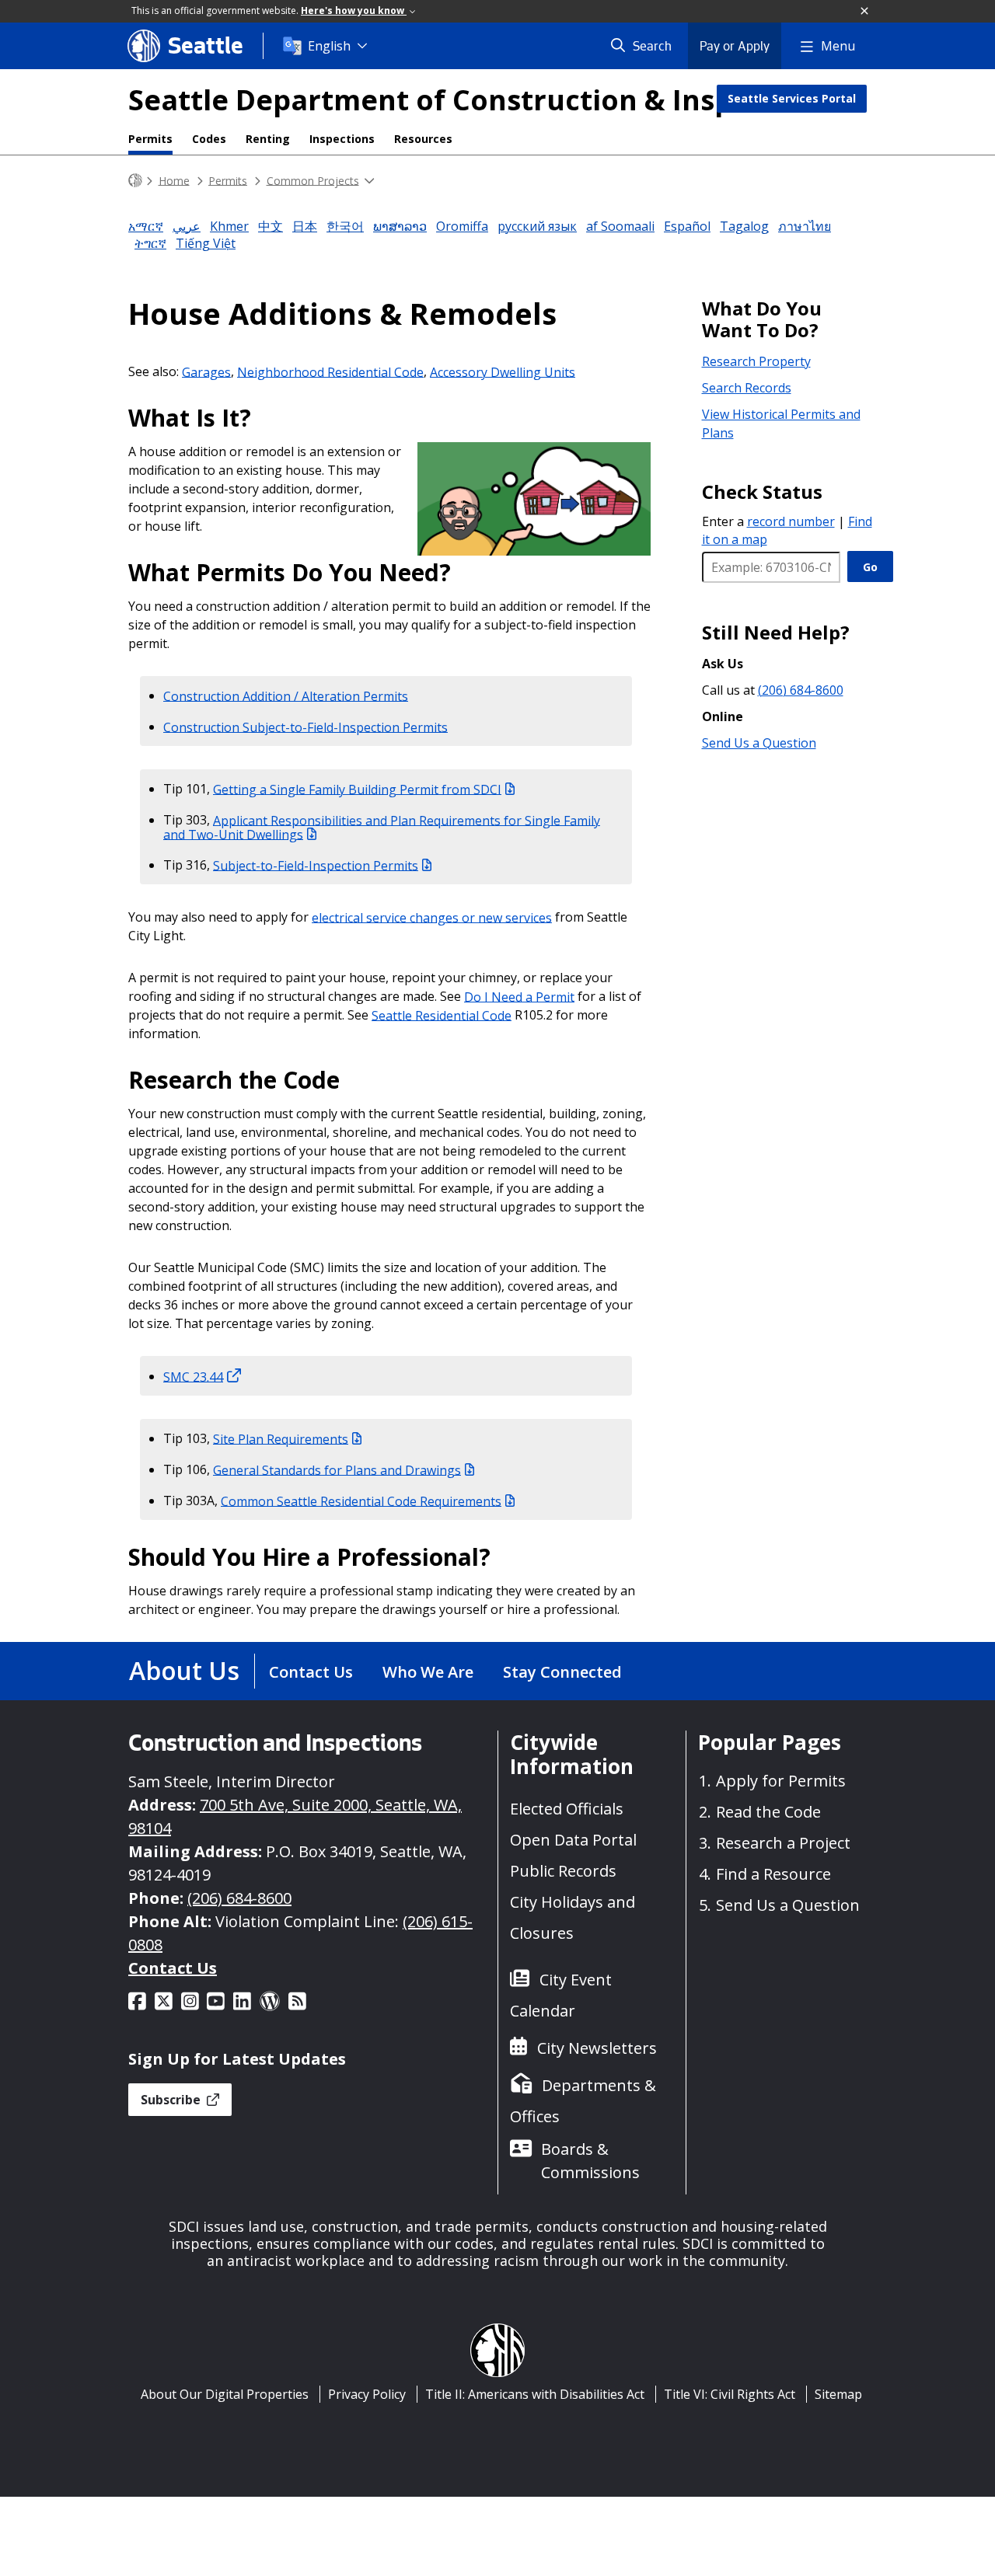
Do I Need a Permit (519, 996)
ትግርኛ (150, 243)
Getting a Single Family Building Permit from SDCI (357, 789)
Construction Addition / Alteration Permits (286, 695)
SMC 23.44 (193, 1376)
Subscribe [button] (172, 2100)
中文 (271, 226)
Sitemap (838, 2394)
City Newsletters (597, 2048)
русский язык (537, 226)
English (329, 46)
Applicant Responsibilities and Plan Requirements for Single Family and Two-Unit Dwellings (382, 827)
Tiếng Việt (206, 243)
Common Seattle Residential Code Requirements (361, 1501)
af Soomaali (620, 226)
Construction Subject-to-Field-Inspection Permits (305, 727)
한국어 (345, 226)
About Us (184, 1670)
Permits (150, 139)
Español (687, 226)
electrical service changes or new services (432, 917)
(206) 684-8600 (801, 690)
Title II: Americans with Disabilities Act (535, 2394)
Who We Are (428, 1672)
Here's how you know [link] (354, 10)
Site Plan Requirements (281, 1438)
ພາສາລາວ (400, 226)
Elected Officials (567, 1809)
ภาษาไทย (805, 226)
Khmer (229, 226)
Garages (206, 371)
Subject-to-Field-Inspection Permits (316, 865)
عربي (187, 226)
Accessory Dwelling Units (503, 371)
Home (174, 180)
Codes (209, 139)
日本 (305, 226)
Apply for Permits (781, 1781)
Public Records (563, 1871)
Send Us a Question (759, 743)
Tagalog (744, 226)
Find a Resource (773, 1874)
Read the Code (768, 1812)
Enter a (768, 521)
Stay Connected (562, 1672)
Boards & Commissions (590, 2161)
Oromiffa (462, 226)
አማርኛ (146, 226)
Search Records (747, 388)
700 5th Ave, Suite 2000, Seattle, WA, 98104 (295, 1816)
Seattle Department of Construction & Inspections (482, 100)
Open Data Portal (573, 1840)
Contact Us (311, 1672)
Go (870, 567)
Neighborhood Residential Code (330, 371)
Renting (268, 139)
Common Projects (313, 180)
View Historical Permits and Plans (781, 424)
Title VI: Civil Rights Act (730, 2394)
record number (791, 521)
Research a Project (783, 1843)
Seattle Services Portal (792, 98)
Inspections (342, 139)
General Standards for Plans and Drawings (337, 1469)
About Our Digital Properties (225, 2394)
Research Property (756, 361)
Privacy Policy (367, 2394)
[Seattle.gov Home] (135, 181)
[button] (865, 12)
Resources (423, 139)
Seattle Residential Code (442, 1015)
